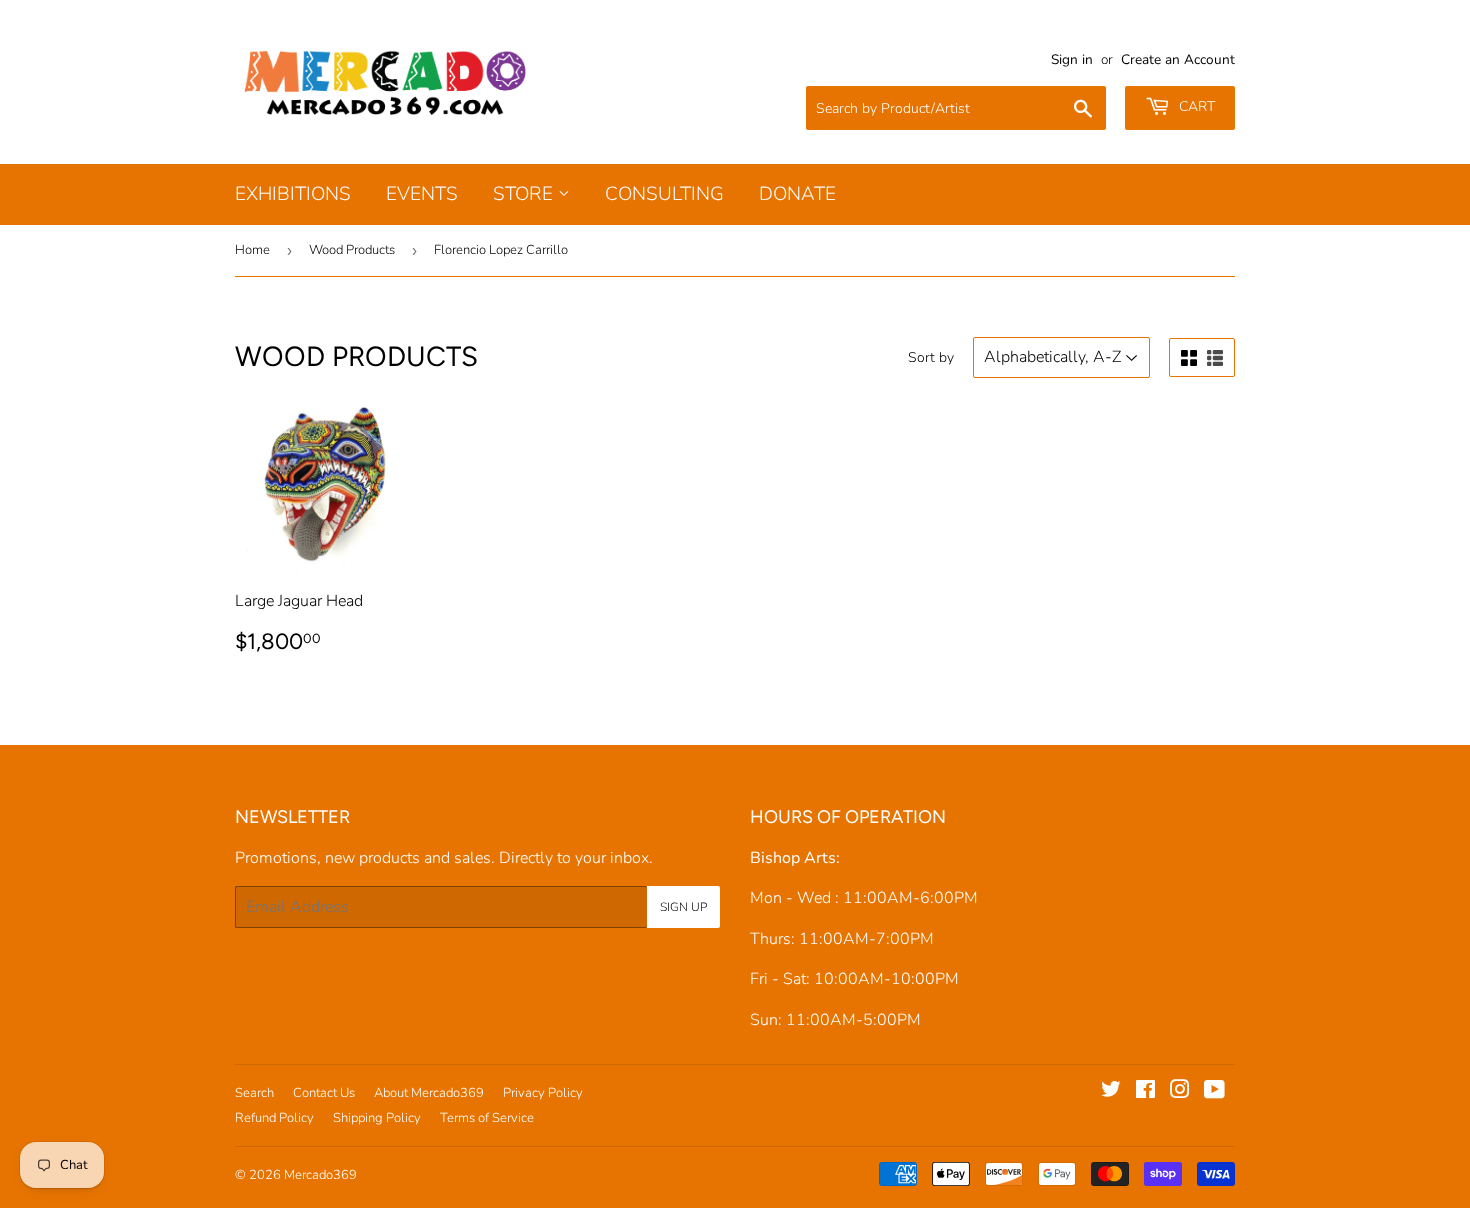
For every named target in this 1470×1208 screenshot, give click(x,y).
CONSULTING (664, 194)
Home (252, 250)
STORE (525, 194)
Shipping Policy (377, 1118)
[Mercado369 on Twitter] (1111, 1092)
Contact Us (324, 1093)
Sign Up (683, 907)
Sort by (931, 357)
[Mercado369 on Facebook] (1145, 1092)
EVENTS (422, 194)
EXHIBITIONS (293, 194)
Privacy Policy (543, 1093)
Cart (1195, 106)
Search (254, 1093)
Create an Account (1178, 59)
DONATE (797, 194)
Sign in (1072, 59)
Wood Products (352, 250)
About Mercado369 (429, 1093)
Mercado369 (320, 1175)
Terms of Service (487, 1118)
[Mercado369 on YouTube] (1214, 1092)
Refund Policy (274, 1118)
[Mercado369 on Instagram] (1180, 1092)
